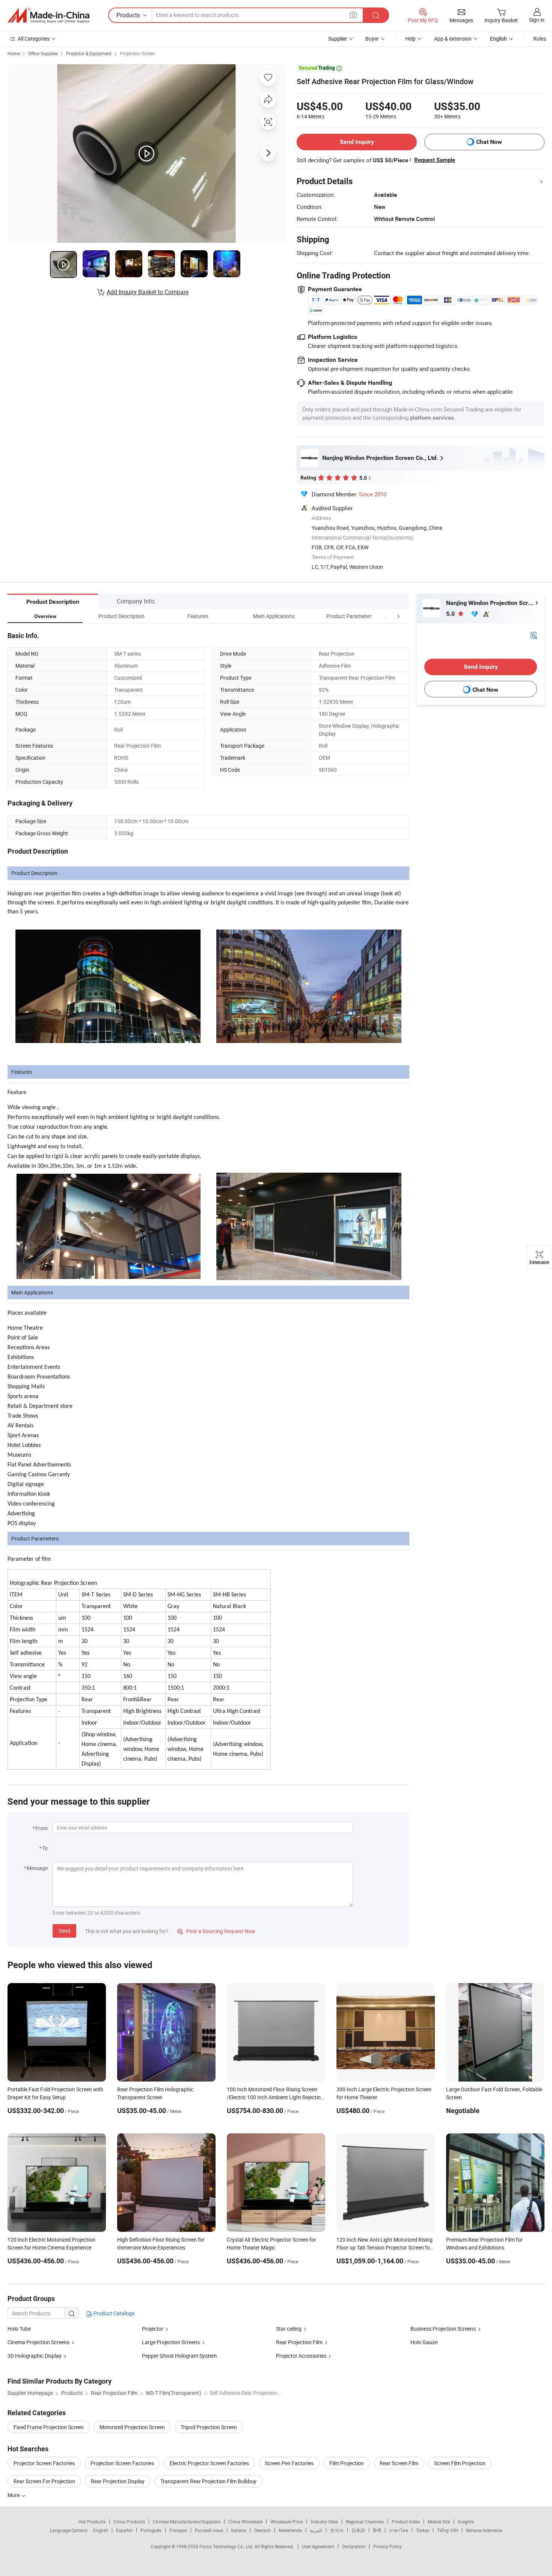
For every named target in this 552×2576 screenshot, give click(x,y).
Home (14, 53)
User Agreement (318, 2546)
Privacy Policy (388, 2546)
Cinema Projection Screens (38, 2342)
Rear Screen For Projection (44, 2481)
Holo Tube (19, 2329)
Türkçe (423, 2530)
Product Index (406, 2522)
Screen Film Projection (460, 2463)
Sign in (537, 20)
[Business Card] (534, 635)
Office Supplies (43, 53)
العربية (316, 2530)
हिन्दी (377, 2530)
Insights (466, 2522)
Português (151, 2530)
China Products (129, 2522)
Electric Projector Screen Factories (209, 2463)
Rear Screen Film (399, 2463)
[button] (385, 616)
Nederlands (290, 2530)
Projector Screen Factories (44, 2463)
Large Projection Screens (171, 2342)
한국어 (337, 2530)
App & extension (453, 39)
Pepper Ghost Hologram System (179, 2356)
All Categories (34, 39)
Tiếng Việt (448, 2530)
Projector (153, 2329)
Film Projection (347, 2463)
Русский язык (209, 2530)
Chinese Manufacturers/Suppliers (187, 2522)
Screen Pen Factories (289, 2463)
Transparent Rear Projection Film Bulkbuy (208, 2481)
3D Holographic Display (35, 2356)
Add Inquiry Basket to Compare (148, 292)
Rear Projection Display (118, 2481)
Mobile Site (439, 2522)
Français (178, 2530)
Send (64, 1931)
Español (124, 2530)
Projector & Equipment (89, 53)
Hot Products (92, 2522)
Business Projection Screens (443, 2329)
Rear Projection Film (299, 2342)
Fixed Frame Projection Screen (49, 2427)
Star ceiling (289, 2329)
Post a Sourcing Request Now (216, 1931)
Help (410, 39)
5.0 (451, 614)
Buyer (372, 39)
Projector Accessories (301, 2356)
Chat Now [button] (489, 142)
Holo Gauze (424, 2342)
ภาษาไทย (399, 2530)
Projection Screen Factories (122, 2463)
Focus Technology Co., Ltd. (227, 2546)
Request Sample (435, 160)
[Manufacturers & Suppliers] (48, 15)
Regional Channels (365, 2522)
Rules (540, 39)
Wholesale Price (287, 2522)
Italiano (239, 2530)
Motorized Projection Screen (132, 2427)
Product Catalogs (113, 2313)
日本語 (358, 2530)
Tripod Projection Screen (209, 2427)
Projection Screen (137, 53)
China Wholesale (245, 2522)
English (101, 2530)
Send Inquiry (357, 142)
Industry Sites (324, 2522)
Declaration (354, 2546)
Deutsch (262, 2530)
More (14, 2495)
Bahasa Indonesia (484, 2530)
